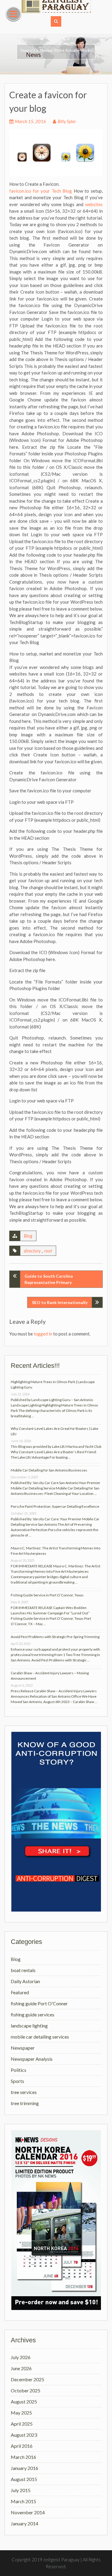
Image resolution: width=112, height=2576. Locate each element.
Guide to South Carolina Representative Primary (49, 1279)
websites (94, 204)
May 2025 (21, 2413)
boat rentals (23, 1970)
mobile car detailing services (40, 2037)
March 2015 (23, 2501)
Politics (19, 2070)
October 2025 (26, 2390)
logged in (43, 1334)
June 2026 (21, 2368)
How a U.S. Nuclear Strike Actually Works (56, 50)
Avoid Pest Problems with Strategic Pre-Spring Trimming (55, 1637)
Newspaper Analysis (32, 2059)
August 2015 (24, 2479)
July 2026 (21, 2357)
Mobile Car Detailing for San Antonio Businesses (49, 1470)
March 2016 (23, 2457)
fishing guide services (33, 2014)
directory (32, 1251)
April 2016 (22, 2446)
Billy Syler (67, 121)
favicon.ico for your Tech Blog (41, 191)
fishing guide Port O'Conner (39, 2003)
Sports (17, 2081)
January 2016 (24, 2468)
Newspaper (23, 2048)
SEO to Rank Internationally (60, 1302)
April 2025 (22, 2424)
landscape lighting (29, 2026)
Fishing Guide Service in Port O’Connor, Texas (47, 1595)
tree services (24, 2092)
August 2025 (24, 2402)
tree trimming (25, 2103)
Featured (20, 1992)
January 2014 (24, 2523)
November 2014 (28, 2512)
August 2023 (24, 2435)
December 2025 (27, 2379)
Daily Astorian (25, 1981)
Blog (28, 1236)
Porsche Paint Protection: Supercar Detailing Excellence (55, 1506)
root (48, 1251)
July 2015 (21, 2490)
